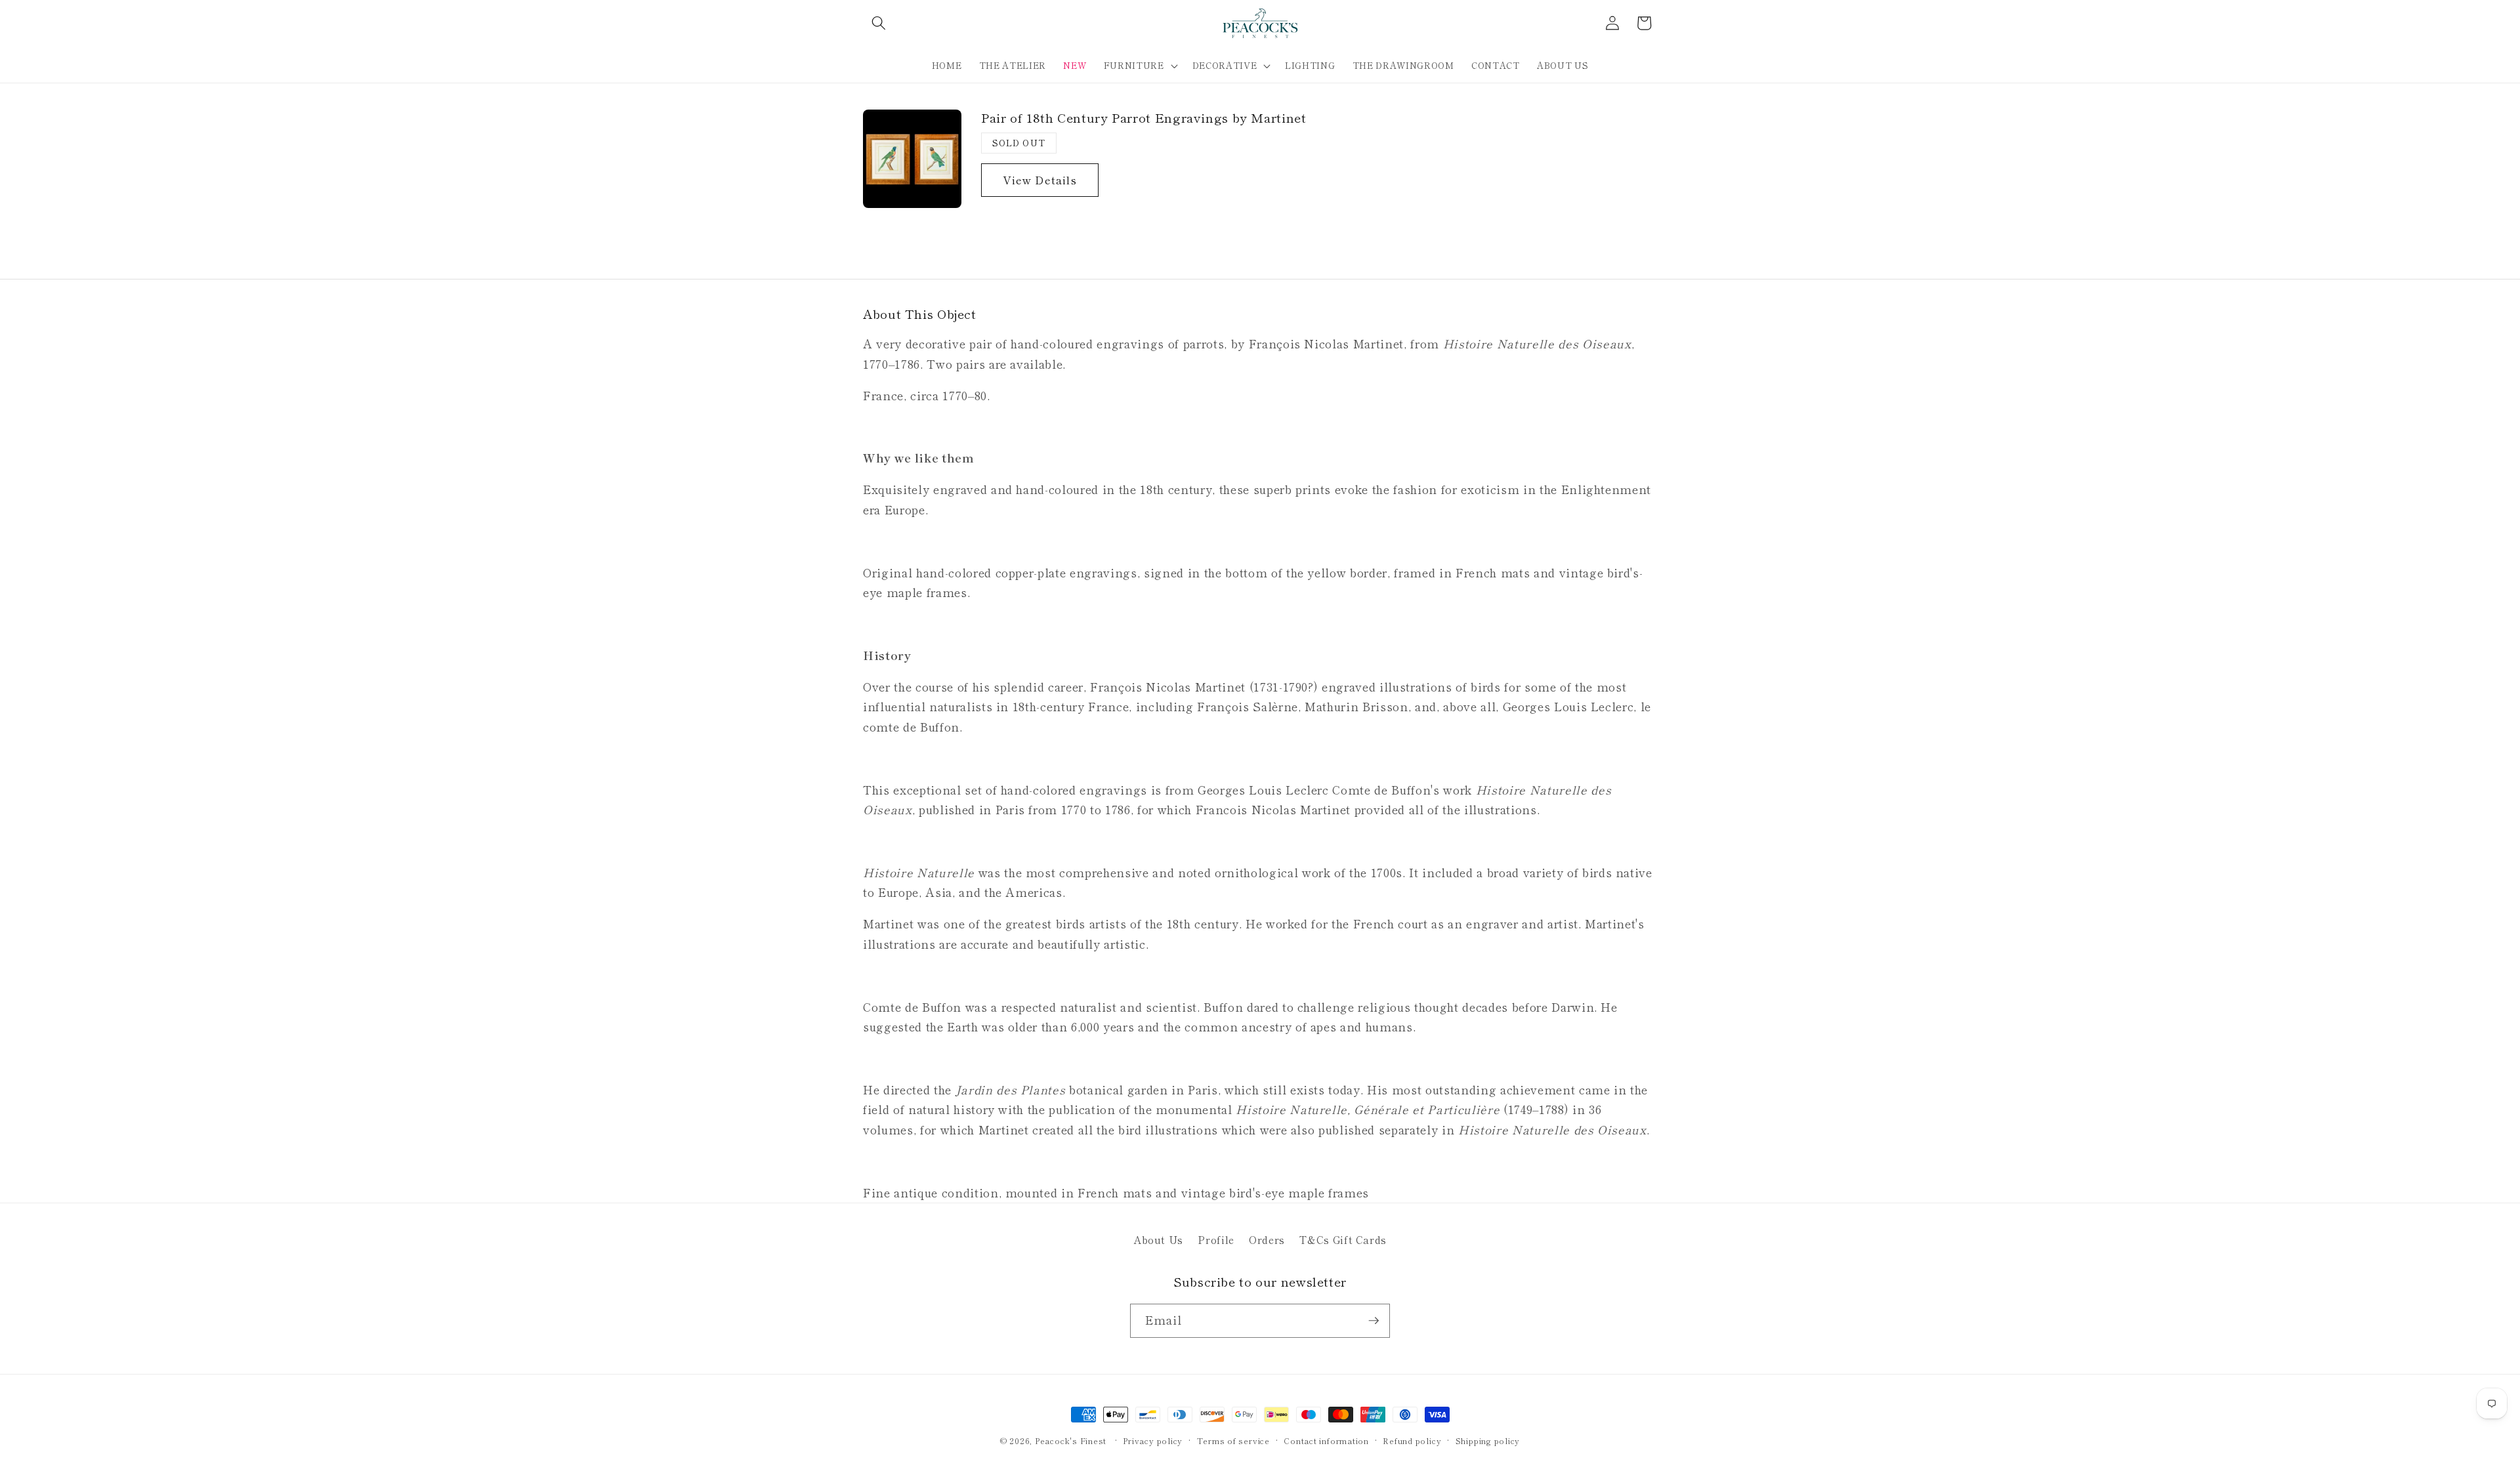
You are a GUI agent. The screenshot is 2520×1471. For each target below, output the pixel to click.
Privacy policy (1153, 1440)
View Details (1040, 180)
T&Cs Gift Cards (1343, 1239)
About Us (1158, 1239)
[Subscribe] (1374, 1321)
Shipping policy (1488, 1440)
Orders (1267, 1239)
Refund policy (1412, 1440)
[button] (879, 23)
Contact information (1326, 1440)
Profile (1216, 1239)
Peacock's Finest (1071, 1440)
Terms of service (1233, 1440)
